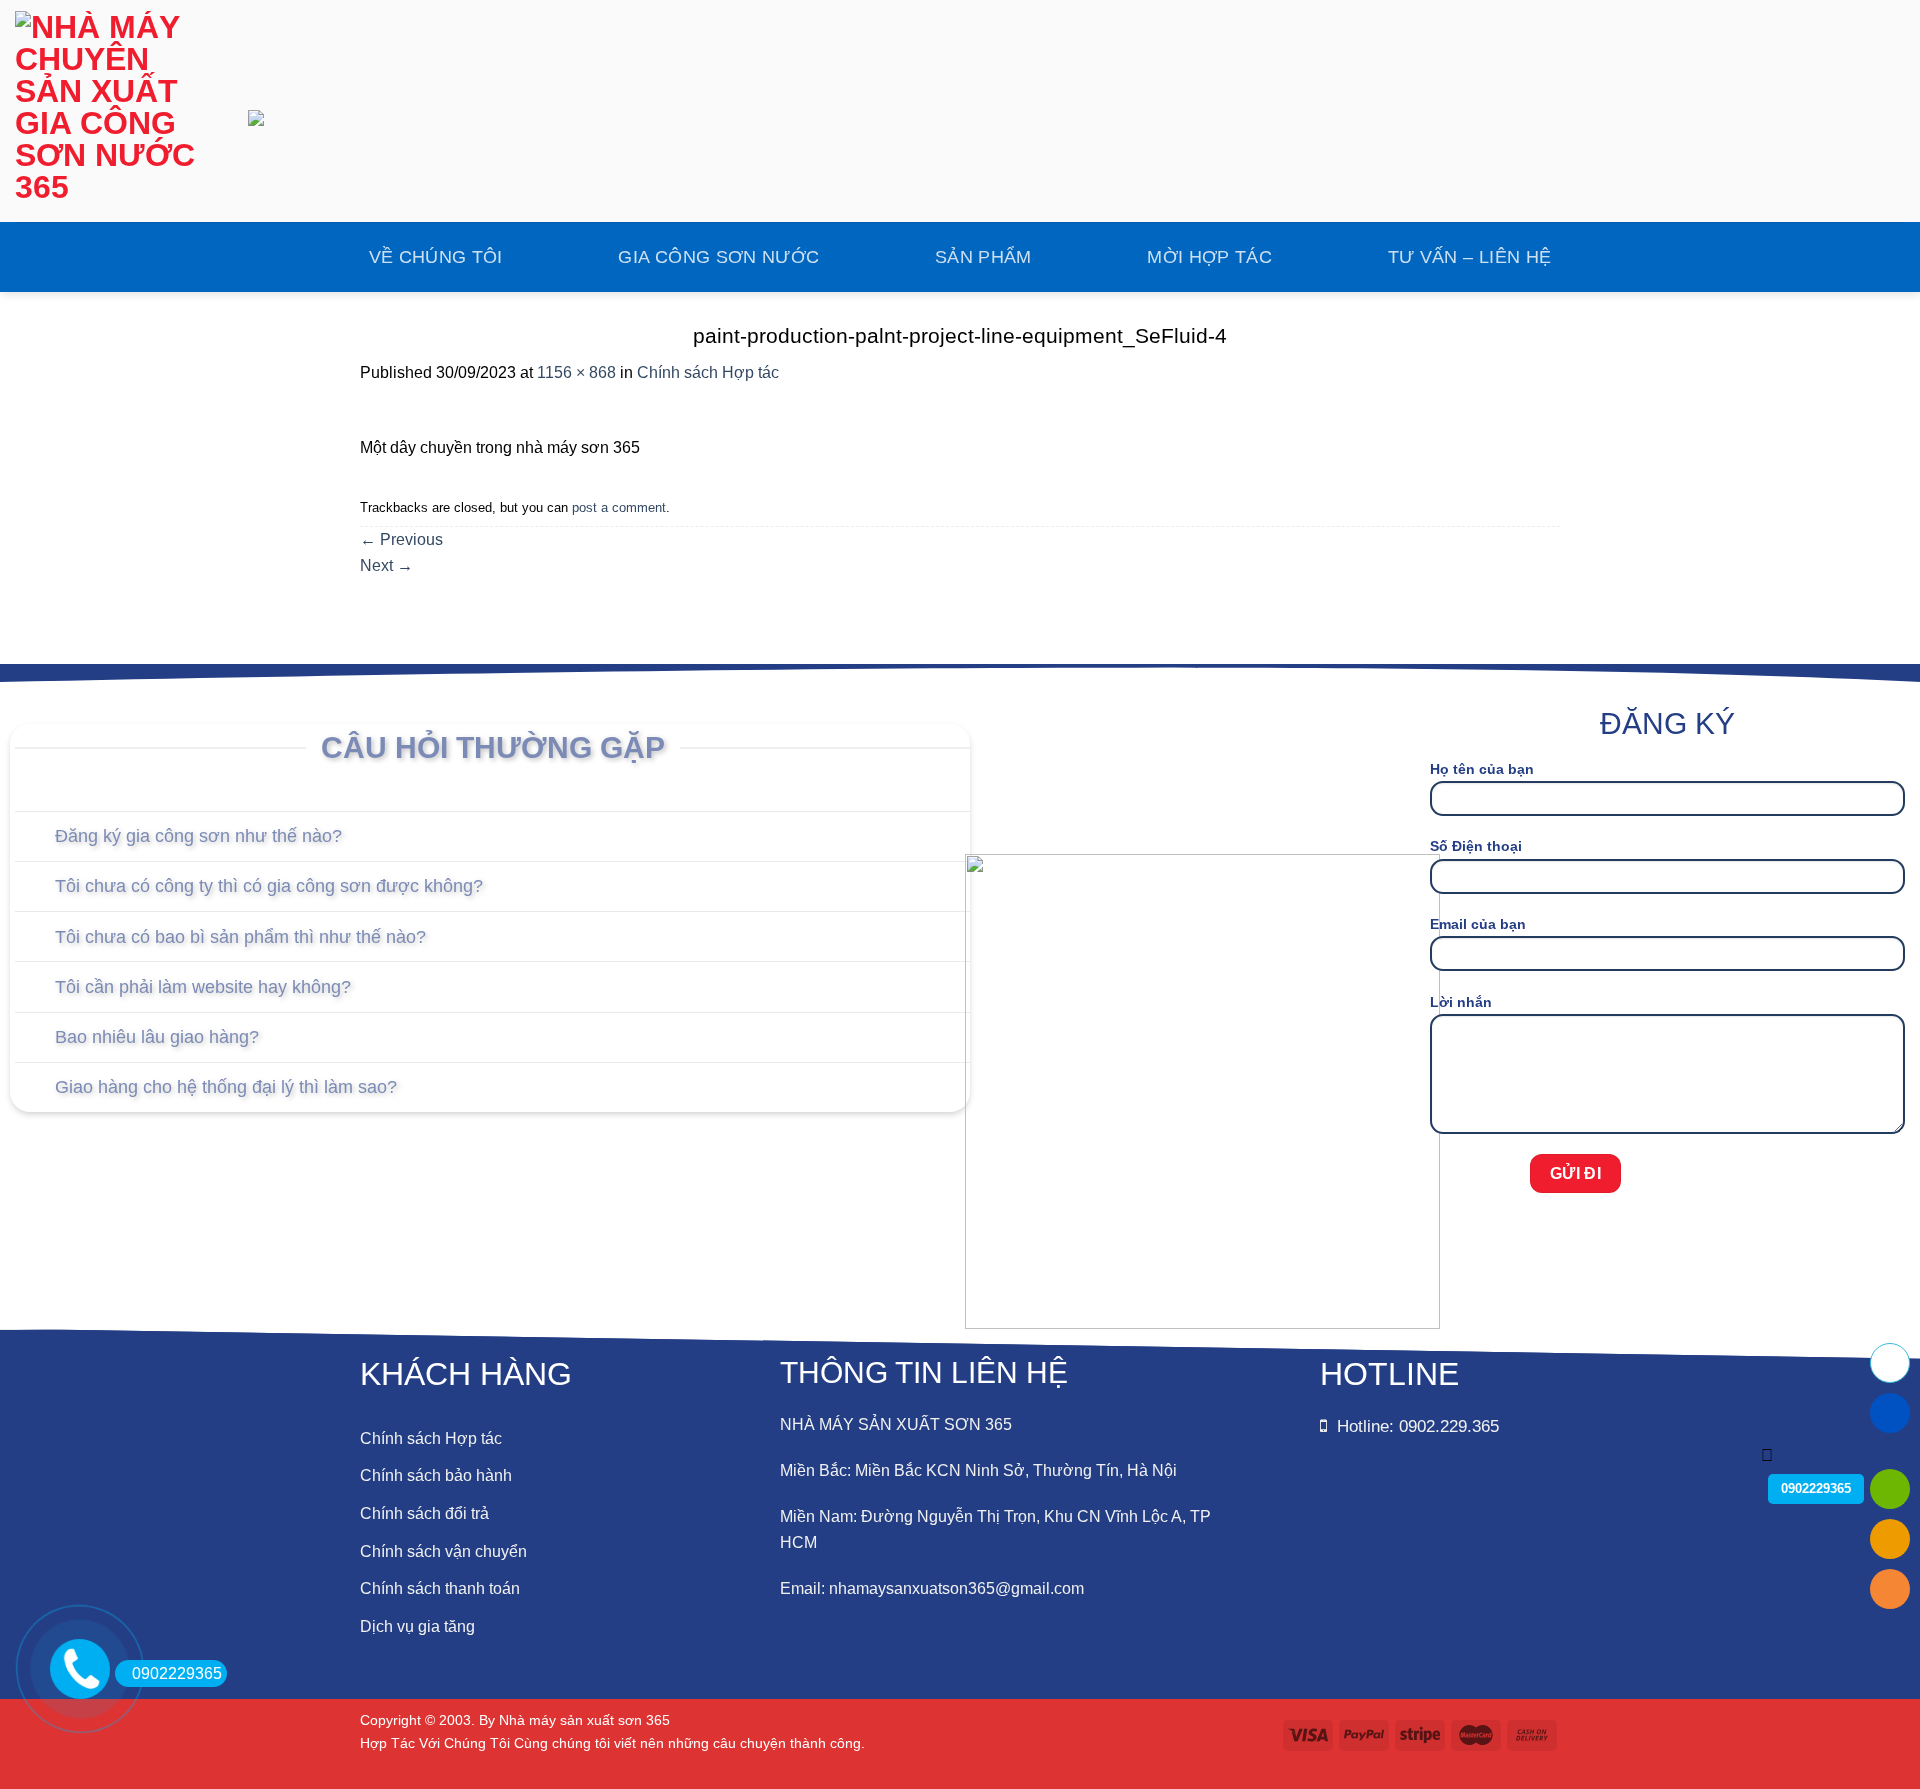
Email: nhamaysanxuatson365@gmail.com (932, 1588)
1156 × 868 (576, 372)
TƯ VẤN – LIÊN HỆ (1470, 257)
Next (386, 565)
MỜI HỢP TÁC (1209, 257)
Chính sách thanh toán (440, 1588)
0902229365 (177, 1673)
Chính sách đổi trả (424, 1513)
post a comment (619, 507)
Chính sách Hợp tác (708, 372)
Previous (401, 539)
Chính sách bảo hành (436, 1475)
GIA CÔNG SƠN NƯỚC (718, 257)
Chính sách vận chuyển (443, 1551)
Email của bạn (1478, 924)
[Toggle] (34, 838)
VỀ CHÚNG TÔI (436, 257)
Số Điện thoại (1476, 846)
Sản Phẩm (983, 257)
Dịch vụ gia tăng (417, 1626)
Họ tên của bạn (1482, 769)
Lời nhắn (1461, 1002)
